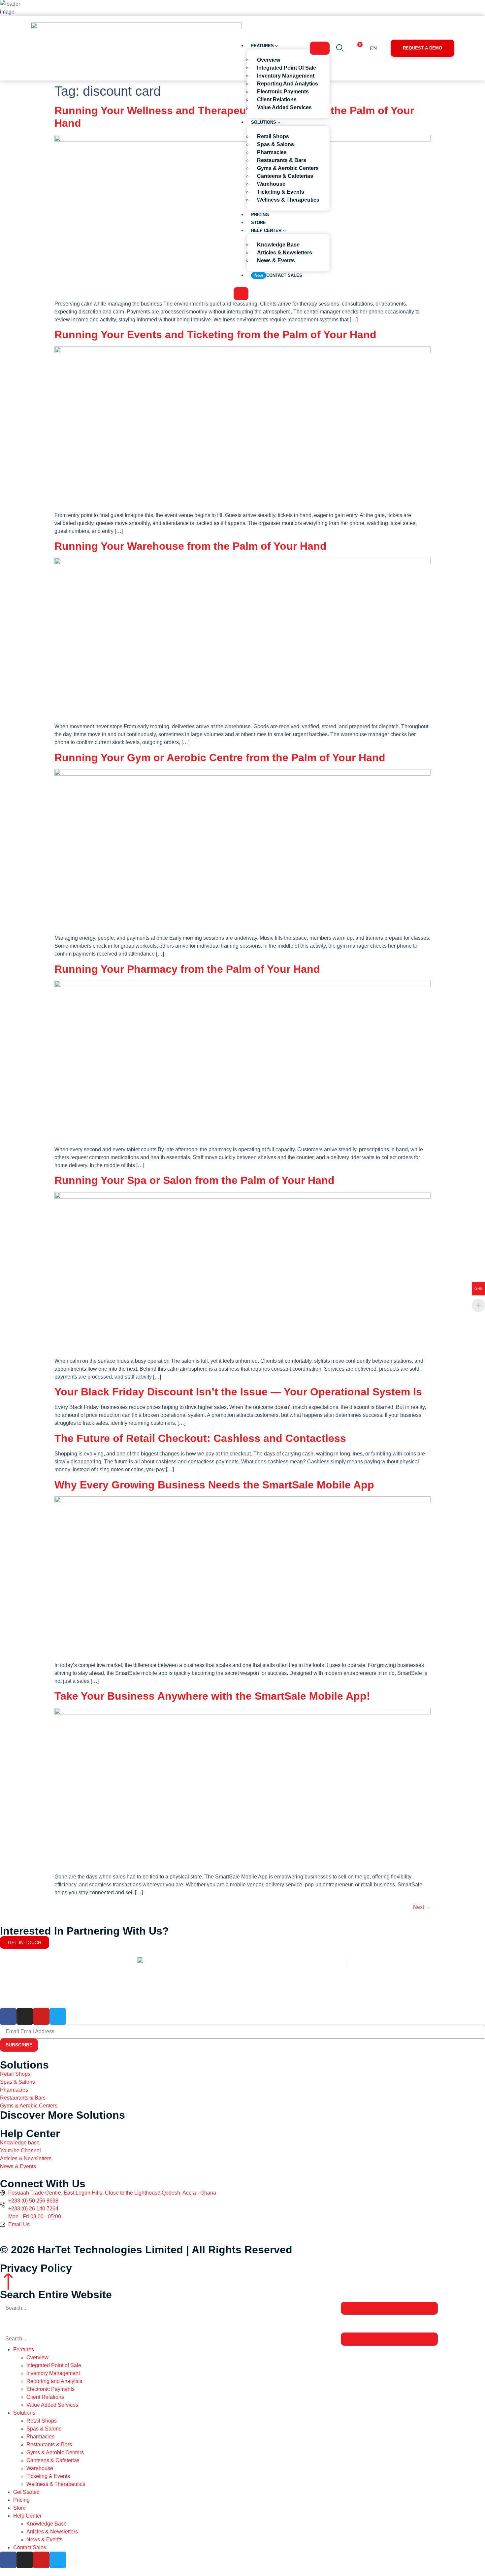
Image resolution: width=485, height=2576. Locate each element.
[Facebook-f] (8, 2016)
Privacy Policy (36, 2268)
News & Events (44, 2540)
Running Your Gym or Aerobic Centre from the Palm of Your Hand (220, 758)
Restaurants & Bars (49, 2445)
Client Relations (45, 2397)
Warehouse (40, 2468)
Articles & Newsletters (52, 2532)
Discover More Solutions (63, 2115)
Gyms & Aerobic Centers (55, 2452)
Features (24, 2349)
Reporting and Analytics (54, 2381)
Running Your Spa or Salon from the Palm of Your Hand (194, 1180)
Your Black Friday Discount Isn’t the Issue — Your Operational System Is (238, 1392)
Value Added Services (52, 2405)
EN (373, 48)
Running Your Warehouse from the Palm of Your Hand (191, 546)
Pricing (21, 2500)
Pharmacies (40, 2437)
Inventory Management (53, 2373)
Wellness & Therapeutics (56, 2484)
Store (19, 2508)
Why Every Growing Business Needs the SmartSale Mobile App (214, 1485)
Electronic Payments (50, 2389)
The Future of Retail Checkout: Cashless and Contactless (200, 1438)
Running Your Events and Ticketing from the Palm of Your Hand (215, 335)
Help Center (27, 2516)
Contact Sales (30, 2547)
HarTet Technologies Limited (110, 2250)
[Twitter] (58, 2016)
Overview (37, 2357)
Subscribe (19, 2045)
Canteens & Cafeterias (53, 2460)
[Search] (389, 2308)
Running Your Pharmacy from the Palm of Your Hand (187, 969)
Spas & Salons (44, 2429)
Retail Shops (42, 2421)
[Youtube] (41, 2016)
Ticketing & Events (48, 2476)
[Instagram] (25, 2016)
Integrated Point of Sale (54, 2365)
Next (422, 1907)
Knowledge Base (47, 2524)
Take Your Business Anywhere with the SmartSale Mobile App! (212, 1696)
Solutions (24, 2413)
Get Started (26, 2492)
